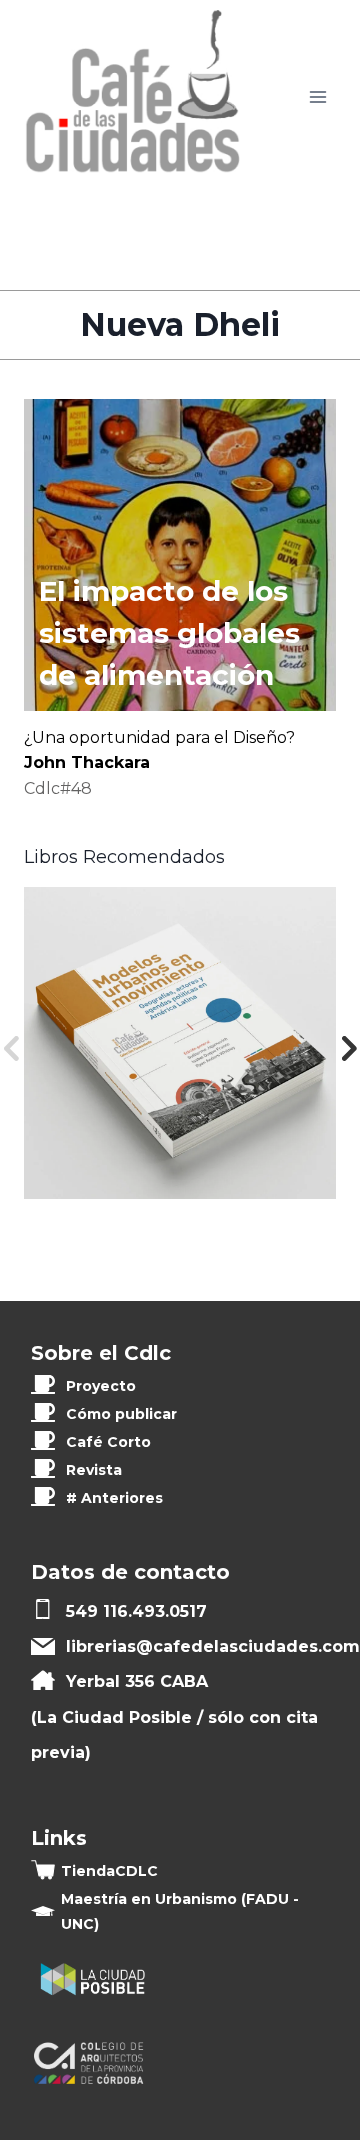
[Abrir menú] (317, 97)
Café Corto (108, 1442)
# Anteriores (114, 1498)
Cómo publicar (121, 1414)
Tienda (109, 1871)
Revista (94, 1470)
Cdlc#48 (58, 788)
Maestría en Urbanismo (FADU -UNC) (180, 1911)
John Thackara (87, 762)
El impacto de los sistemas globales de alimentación (169, 633)
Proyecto (101, 1386)
